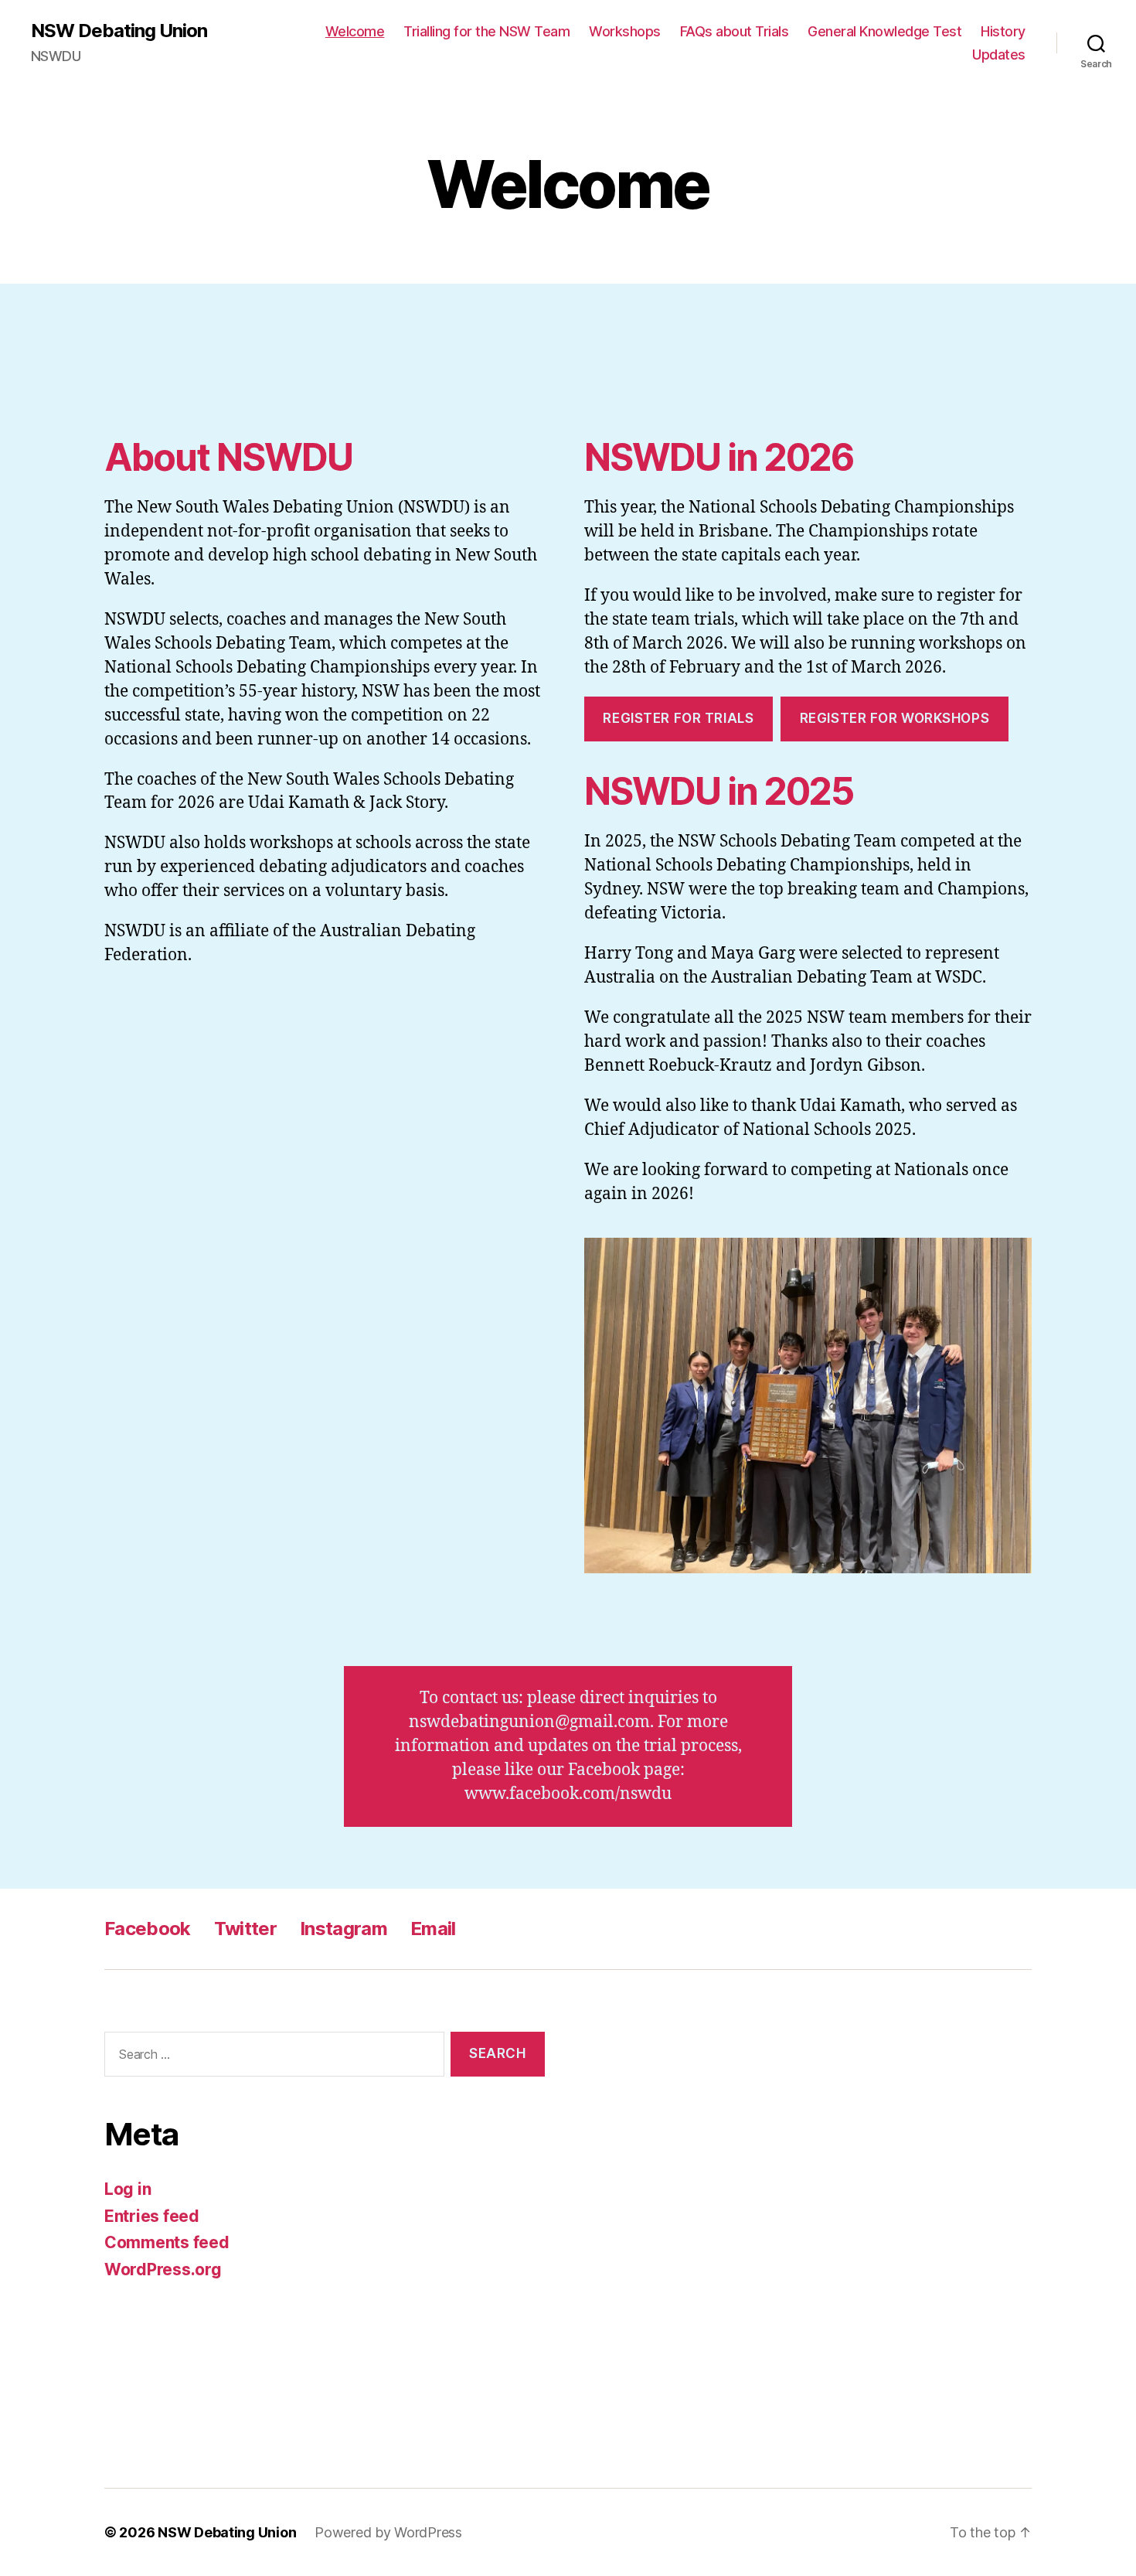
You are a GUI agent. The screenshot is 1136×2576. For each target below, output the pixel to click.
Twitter (245, 1929)
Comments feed (167, 2242)
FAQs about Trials (735, 31)
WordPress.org (163, 2269)
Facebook (148, 1929)
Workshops (625, 31)
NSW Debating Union (119, 31)
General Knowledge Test (884, 31)
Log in (128, 2189)
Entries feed (152, 2216)
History (1003, 31)
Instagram (344, 1929)
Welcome (355, 31)
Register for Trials (678, 718)
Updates (999, 55)
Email (433, 1929)
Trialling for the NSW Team (486, 31)
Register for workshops (895, 718)
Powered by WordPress (388, 2532)
